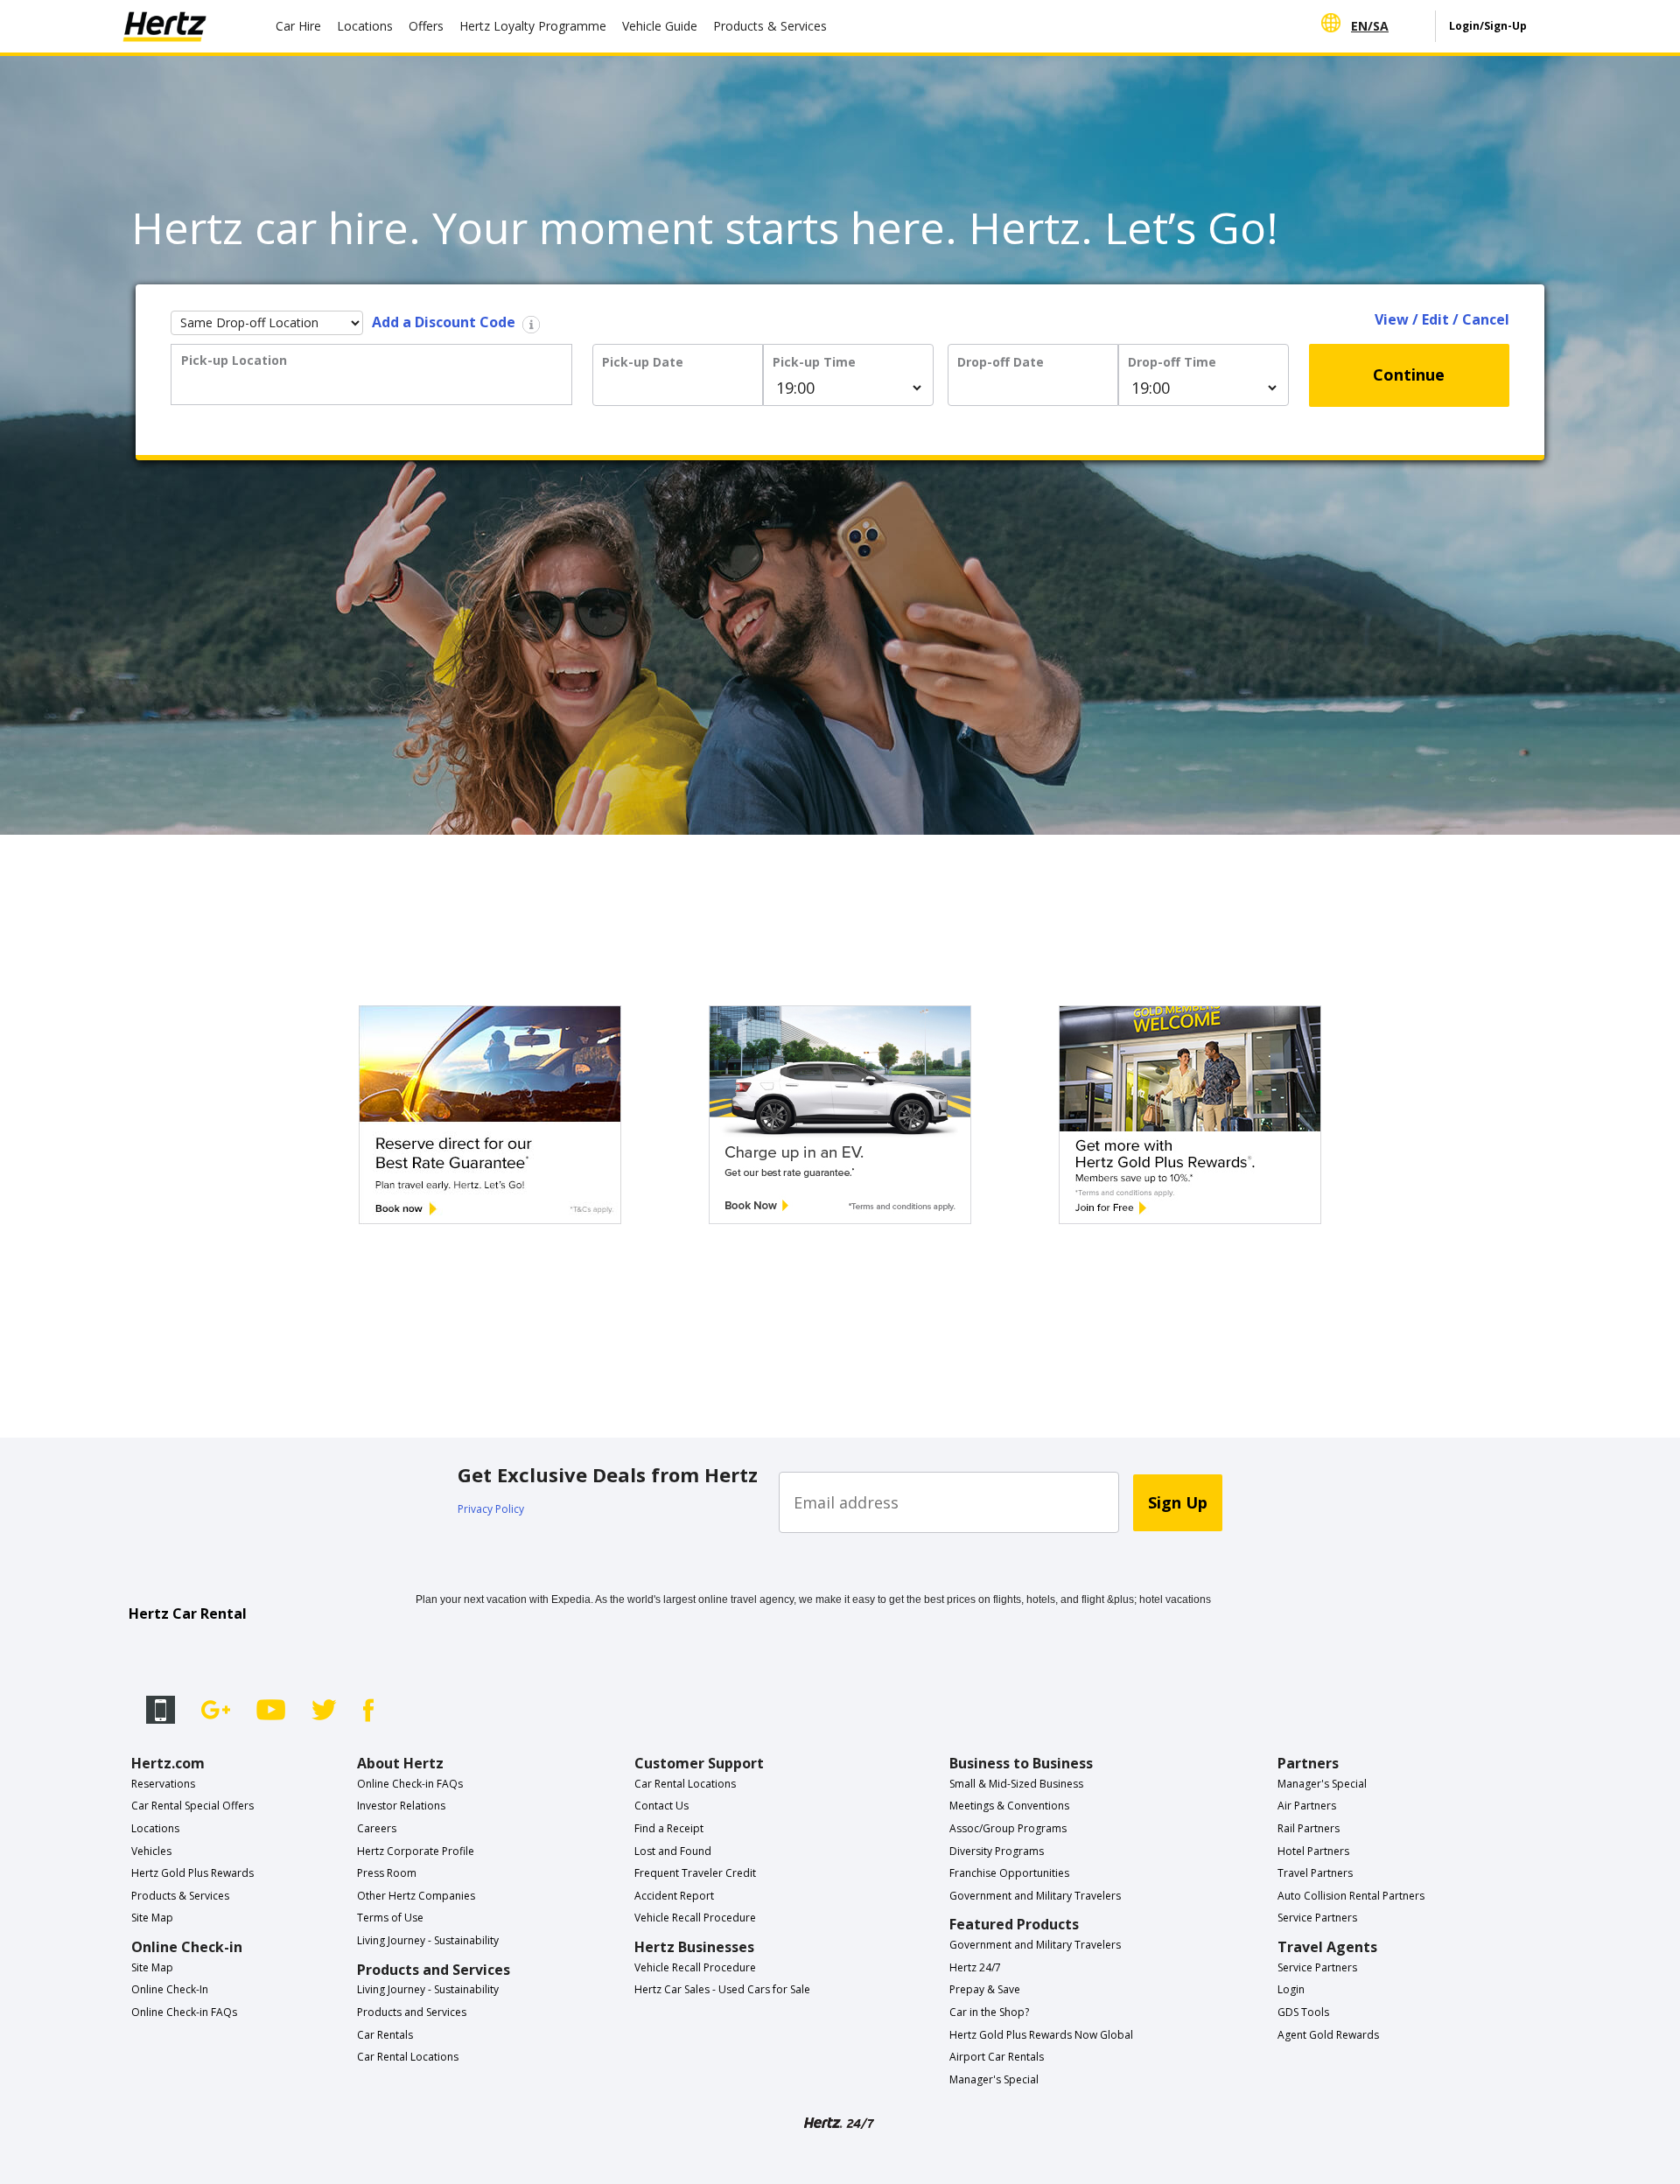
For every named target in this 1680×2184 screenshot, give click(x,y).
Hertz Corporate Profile (416, 1851)
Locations (365, 26)
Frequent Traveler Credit (695, 1873)
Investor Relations (401, 1806)
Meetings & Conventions (1009, 1806)
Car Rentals (385, 2035)
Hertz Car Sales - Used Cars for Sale (722, 1989)
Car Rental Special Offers (192, 1806)
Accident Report (674, 1896)
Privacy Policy (491, 1509)
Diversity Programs (997, 1851)
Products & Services (770, 26)
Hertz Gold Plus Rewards (192, 1873)
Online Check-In (170, 1989)
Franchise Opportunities (1009, 1873)
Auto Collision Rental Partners (1351, 1896)
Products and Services (412, 2012)
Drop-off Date (1001, 362)
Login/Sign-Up (1488, 26)
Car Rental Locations (408, 2057)
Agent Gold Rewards (1328, 2035)
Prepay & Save (985, 1989)
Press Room (387, 1873)
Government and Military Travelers (1035, 1896)
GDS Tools (1303, 2012)
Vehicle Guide (660, 26)
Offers (426, 26)
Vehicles (151, 1851)
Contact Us (661, 1806)
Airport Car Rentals (997, 2057)
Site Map (152, 1918)
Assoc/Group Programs (1008, 1828)
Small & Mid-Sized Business (1016, 1784)
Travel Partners (1315, 1873)
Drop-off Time (1172, 362)
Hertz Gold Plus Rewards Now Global (1041, 2035)
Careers (377, 1828)
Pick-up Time (814, 362)
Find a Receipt (669, 1828)
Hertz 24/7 (975, 1967)
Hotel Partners (1313, 1851)
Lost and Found (673, 1851)
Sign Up (1178, 1502)
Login (1291, 1989)
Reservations (163, 1784)
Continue (1409, 374)
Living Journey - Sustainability (428, 1940)
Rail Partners (1309, 1828)
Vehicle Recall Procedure (695, 1918)
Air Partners (1307, 1806)
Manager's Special (994, 2079)
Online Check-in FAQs (184, 2012)
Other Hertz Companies (416, 1896)
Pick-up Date (643, 362)
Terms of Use (390, 1918)
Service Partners (1317, 1918)
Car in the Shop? (989, 2012)
